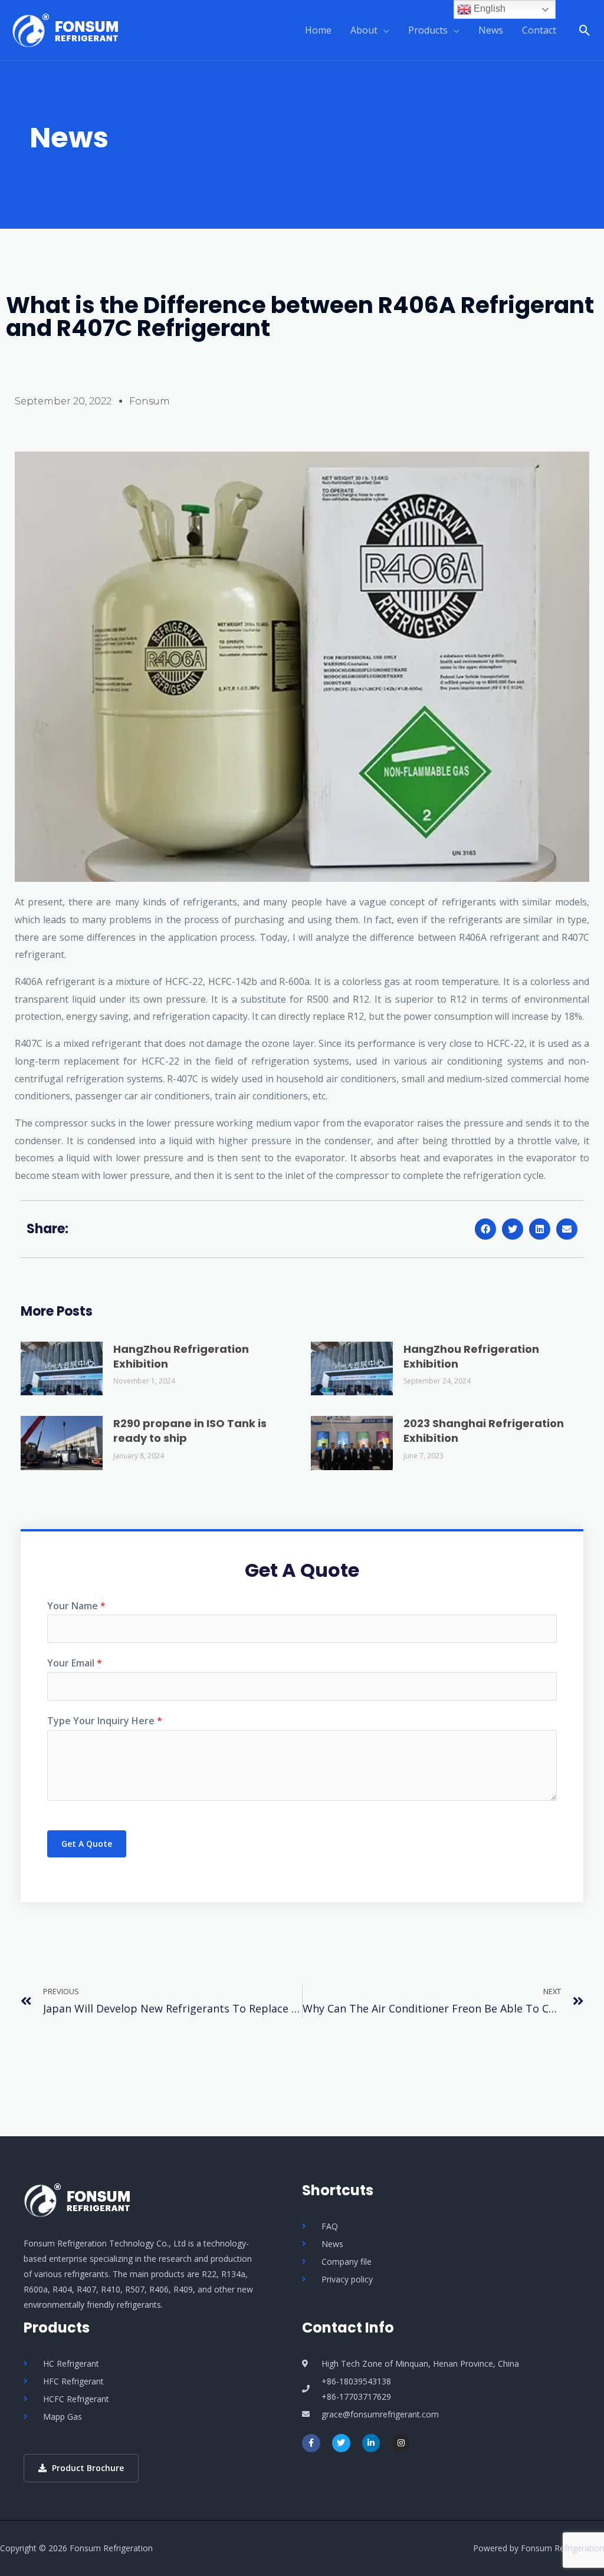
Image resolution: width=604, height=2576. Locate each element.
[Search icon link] (585, 30)
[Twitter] (341, 2443)
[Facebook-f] (311, 2443)
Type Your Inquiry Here (105, 1721)
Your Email (75, 1663)
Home (318, 30)
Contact (539, 30)
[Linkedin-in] (371, 2443)
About (364, 30)
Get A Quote (87, 1844)
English (488, 9)
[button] (485, 1229)
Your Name (76, 1606)
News (491, 30)
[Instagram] (401, 2443)
